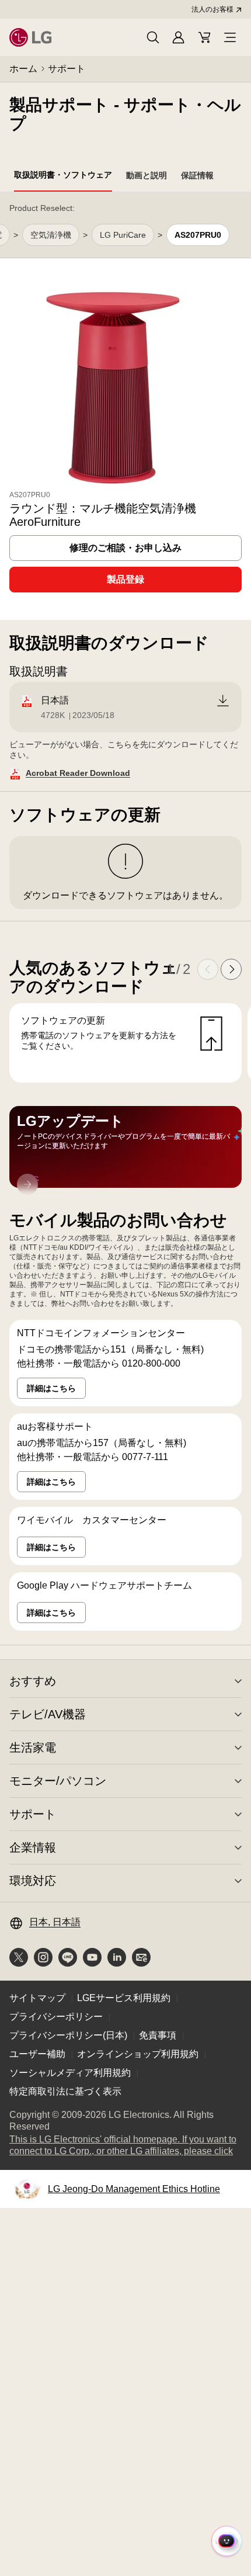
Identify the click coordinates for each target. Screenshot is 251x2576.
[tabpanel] (125, 919)
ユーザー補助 (37, 2054)
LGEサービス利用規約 (124, 1998)
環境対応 (33, 1881)
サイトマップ (37, 1998)
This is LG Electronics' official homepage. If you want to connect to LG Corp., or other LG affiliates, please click (125, 2146)
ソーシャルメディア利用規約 (70, 2073)
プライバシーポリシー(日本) (68, 2035)
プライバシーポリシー (56, 2017)
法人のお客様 (212, 9)
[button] (153, 37)
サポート (67, 69)
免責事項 (158, 2035)
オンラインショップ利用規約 (138, 2054)
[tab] (63, 177)
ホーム (23, 69)
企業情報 (33, 1847)
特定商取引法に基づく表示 (65, 2091)
